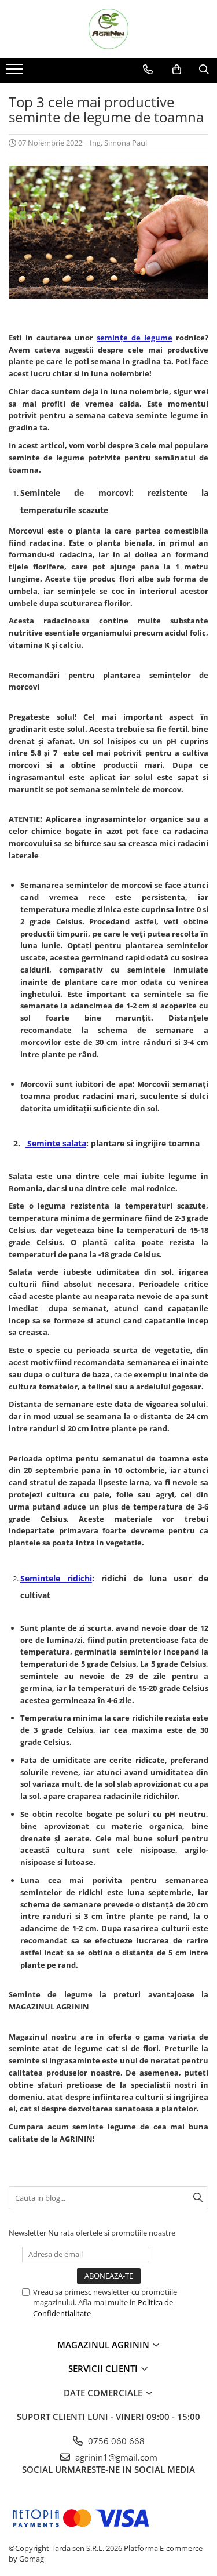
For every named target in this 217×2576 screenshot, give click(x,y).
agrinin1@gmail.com (115, 2457)
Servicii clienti (104, 2368)
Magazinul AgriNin (104, 2345)
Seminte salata (56, 1143)
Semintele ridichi (56, 1578)
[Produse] (16, 72)
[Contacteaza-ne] (148, 70)
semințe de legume (135, 338)
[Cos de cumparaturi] (177, 70)
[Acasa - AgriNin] (109, 29)
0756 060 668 (115, 2441)
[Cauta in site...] (204, 70)
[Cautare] (198, 2198)
